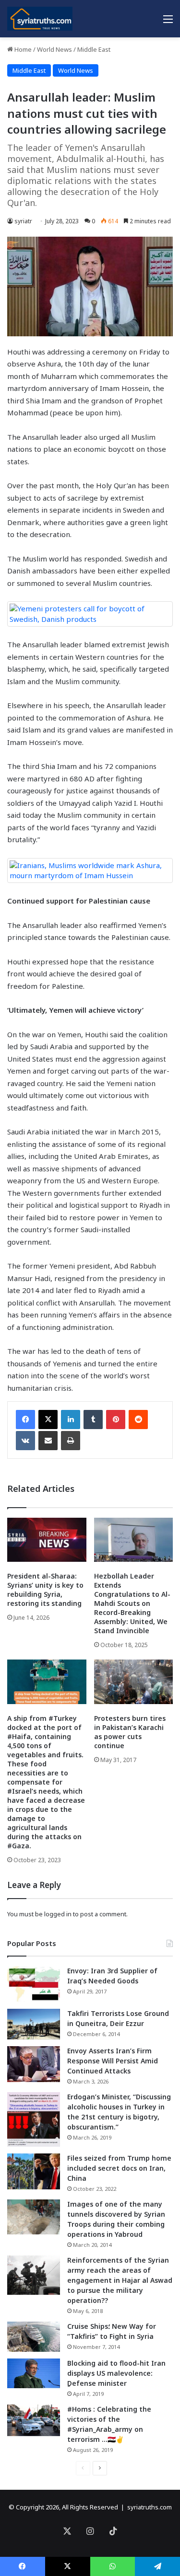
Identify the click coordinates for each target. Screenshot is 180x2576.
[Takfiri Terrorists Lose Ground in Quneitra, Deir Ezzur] (34, 2024)
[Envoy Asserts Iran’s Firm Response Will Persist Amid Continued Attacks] (34, 2064)
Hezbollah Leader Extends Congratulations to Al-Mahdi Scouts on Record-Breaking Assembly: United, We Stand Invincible (132, 1603)
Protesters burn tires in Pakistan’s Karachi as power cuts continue (130, 1732)
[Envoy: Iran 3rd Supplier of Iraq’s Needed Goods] (34, 1984)
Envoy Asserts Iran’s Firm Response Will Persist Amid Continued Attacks (113, 2061)
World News (54, 49)
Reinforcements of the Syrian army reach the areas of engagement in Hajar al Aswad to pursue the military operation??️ (120, 2280)
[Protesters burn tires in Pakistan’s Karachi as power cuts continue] (134, 1682)
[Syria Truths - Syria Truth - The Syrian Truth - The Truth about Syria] (40, 19)
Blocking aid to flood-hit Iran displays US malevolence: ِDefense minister (116, 2373)
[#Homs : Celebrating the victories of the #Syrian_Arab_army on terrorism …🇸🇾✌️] (34, 2420)
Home (22, 49)
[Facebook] (25, 1420)
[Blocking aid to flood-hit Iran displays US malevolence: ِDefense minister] (34, 2373)
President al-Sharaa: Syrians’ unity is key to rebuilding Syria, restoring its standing (45, 1590)
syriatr (23, 221)
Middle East (94, 49)
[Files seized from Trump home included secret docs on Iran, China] (34, 2171)
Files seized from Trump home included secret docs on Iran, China (119, 2168)
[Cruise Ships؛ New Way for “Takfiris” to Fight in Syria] (34, 2337)
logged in (58, 1914)
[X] (48, 1420)
